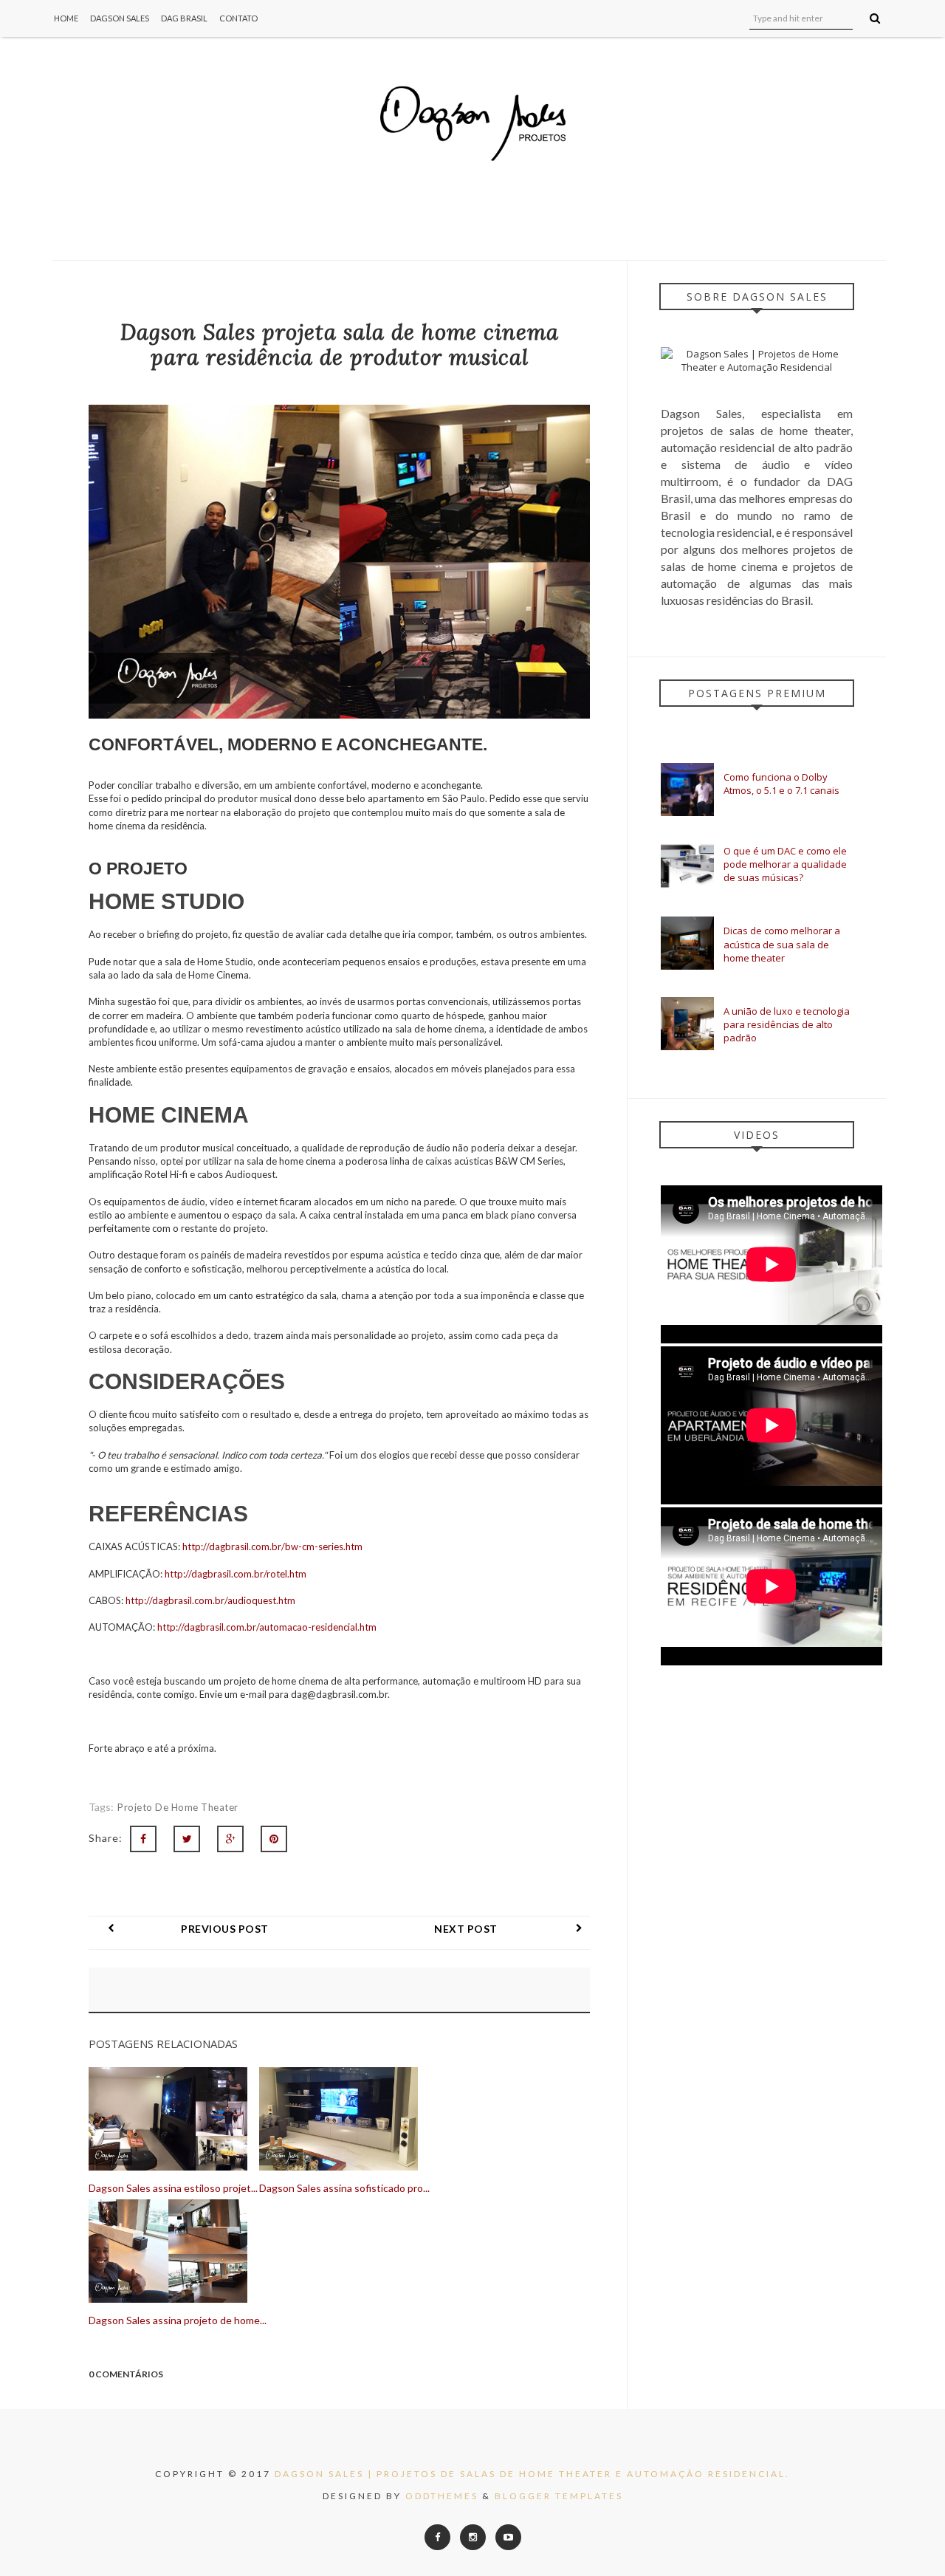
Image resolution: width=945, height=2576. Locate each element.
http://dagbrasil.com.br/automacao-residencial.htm (267, 1627)
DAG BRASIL (184, 18)
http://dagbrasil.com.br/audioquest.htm (210, 1600)
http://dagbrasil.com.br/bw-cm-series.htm (272, 1546)
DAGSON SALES (120, 18)
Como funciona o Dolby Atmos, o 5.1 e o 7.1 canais (781, 784)
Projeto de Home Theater (178, 1807)
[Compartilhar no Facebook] (143, 1839)
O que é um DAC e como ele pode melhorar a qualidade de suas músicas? (785, 864)
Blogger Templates (559, 2496)
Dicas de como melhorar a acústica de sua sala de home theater (782, 944)
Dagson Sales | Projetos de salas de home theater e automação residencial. (532, 2474)
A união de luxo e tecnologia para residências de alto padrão (787, 1024)
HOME (66, 18)
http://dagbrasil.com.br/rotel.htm (236, 1574)
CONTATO (238, 18)
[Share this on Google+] (230, 1839)
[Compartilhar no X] (187, 1839)
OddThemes (442, 2496)
